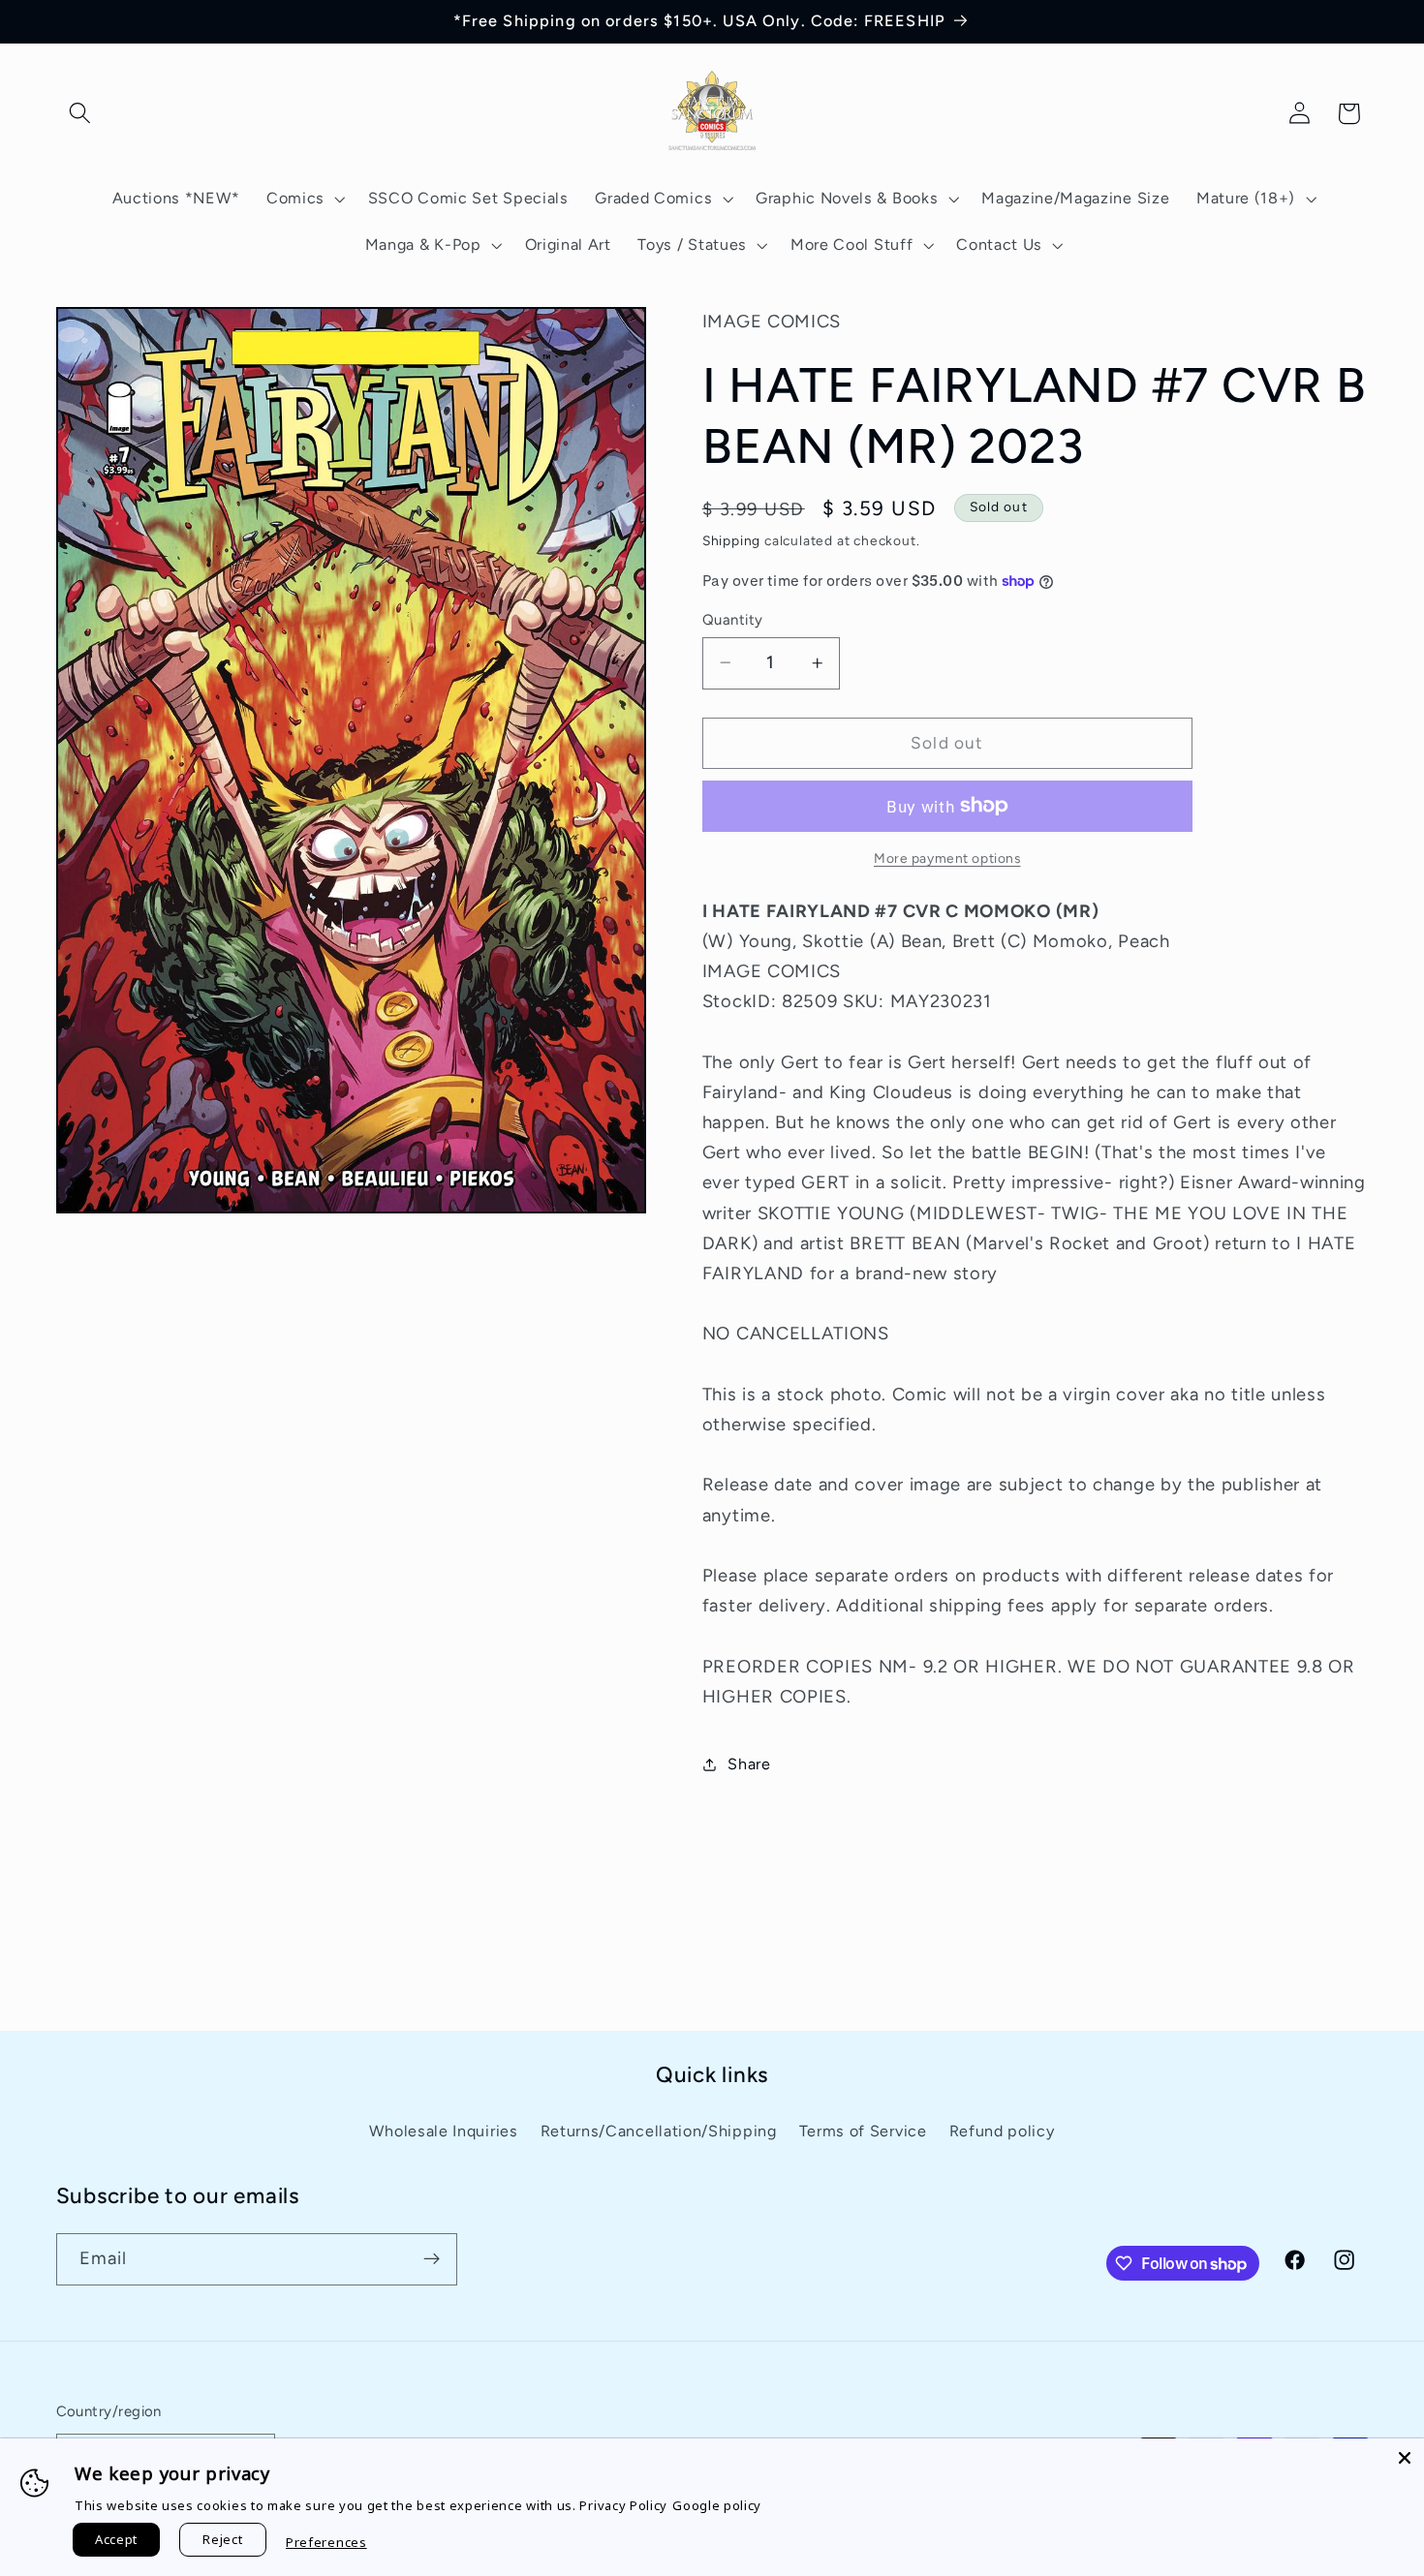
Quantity (733, 619)
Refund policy (1002, 2130)
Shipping (731, 540)
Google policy (717, 2505)
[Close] (1405, 2458)
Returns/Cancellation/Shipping (659, 2130)
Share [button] (749, 1764)
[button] (81, 114)
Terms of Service (863, 2130)
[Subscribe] (432, 2259)
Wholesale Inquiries (443, 2130)
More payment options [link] (947, 858)
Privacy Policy (623, 2505)
